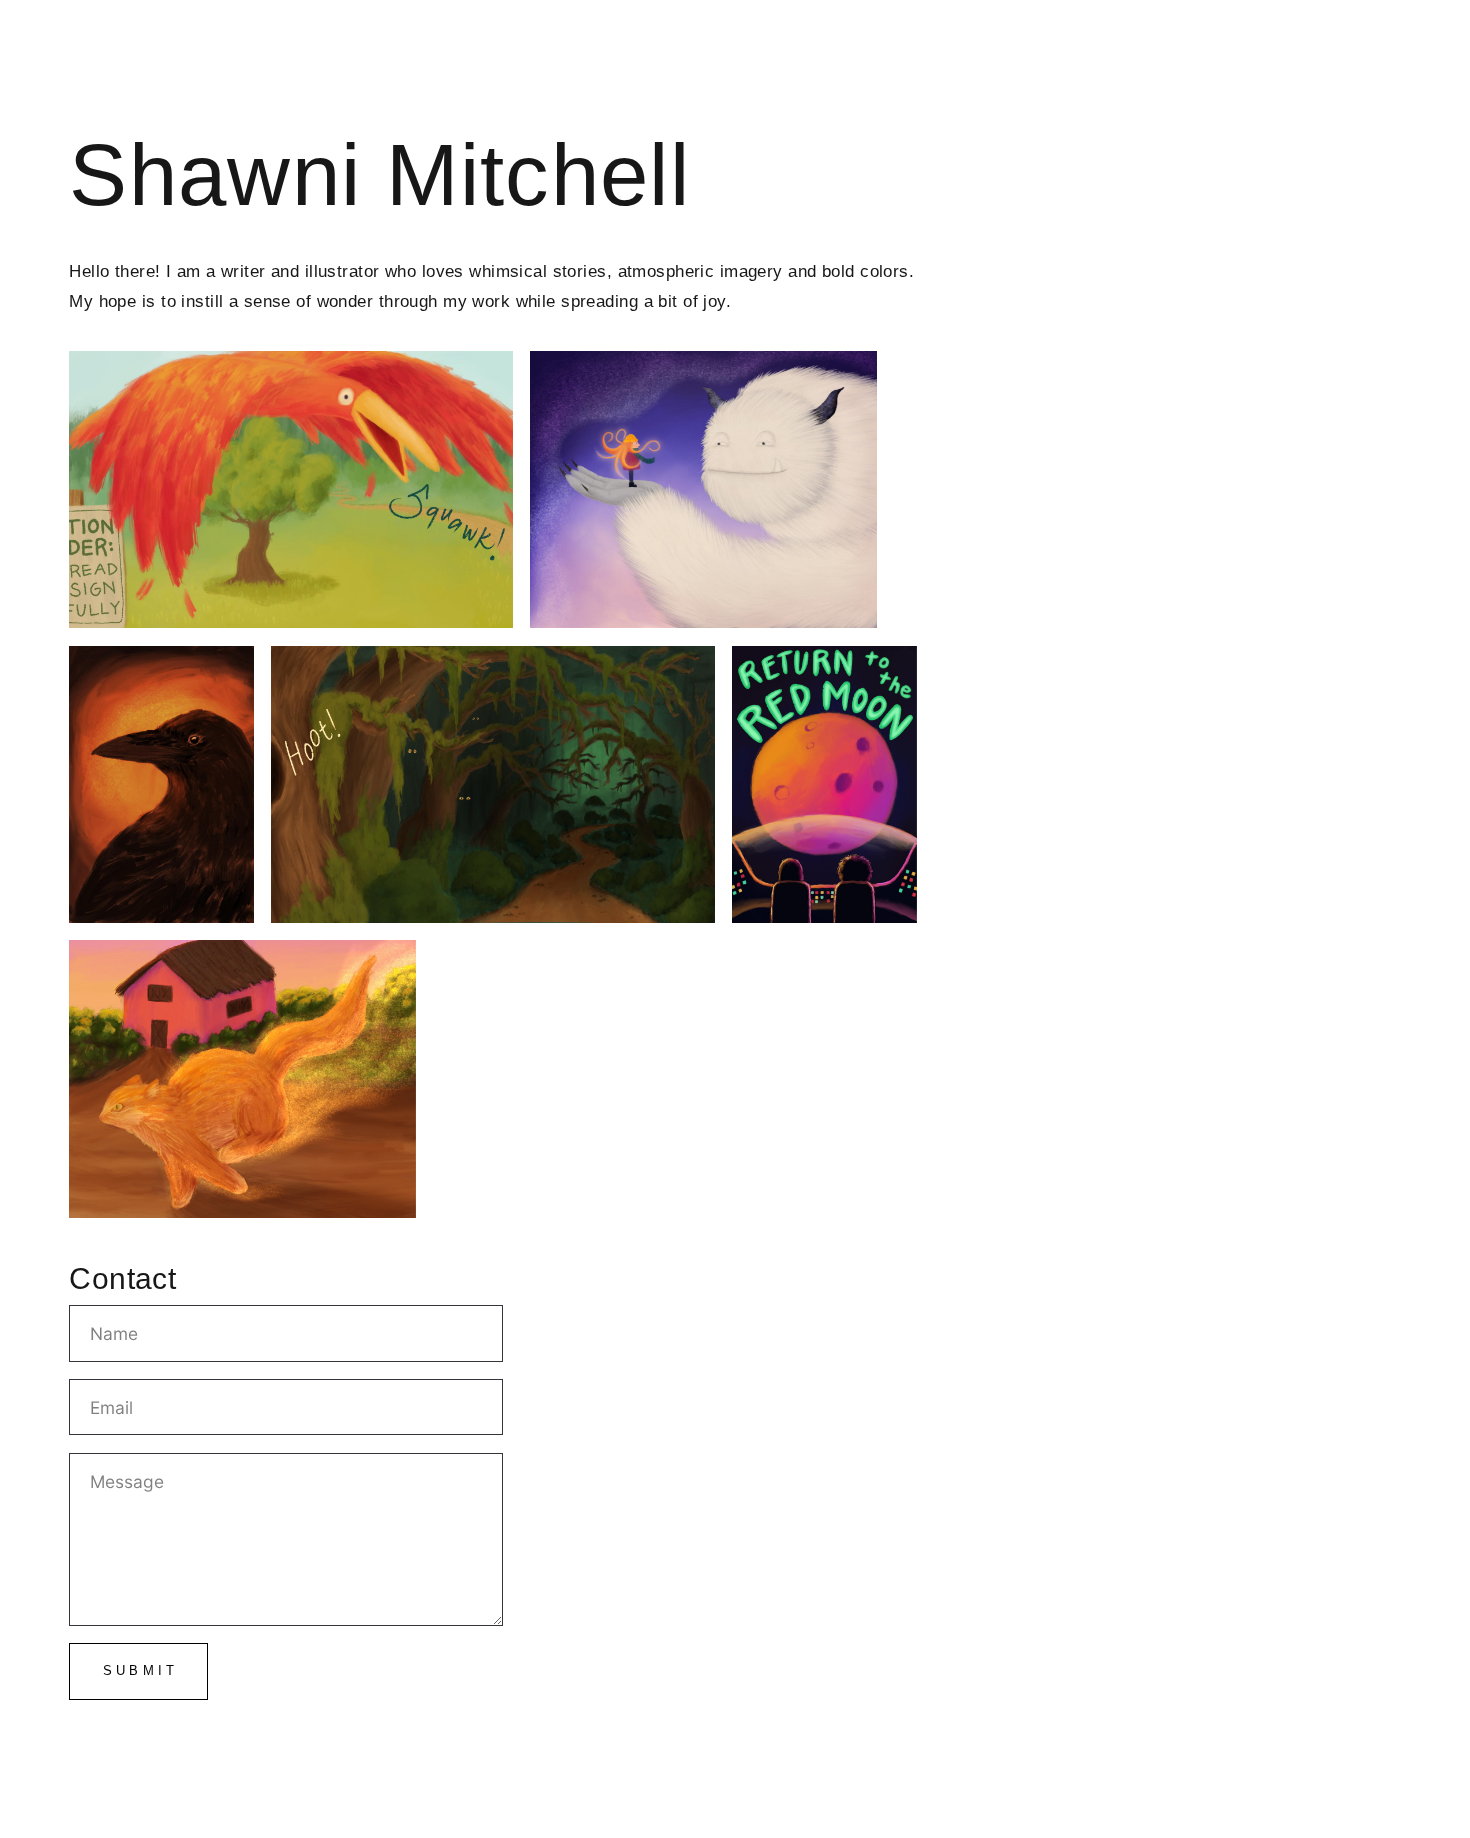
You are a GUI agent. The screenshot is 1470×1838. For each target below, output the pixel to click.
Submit (141, 1670)
